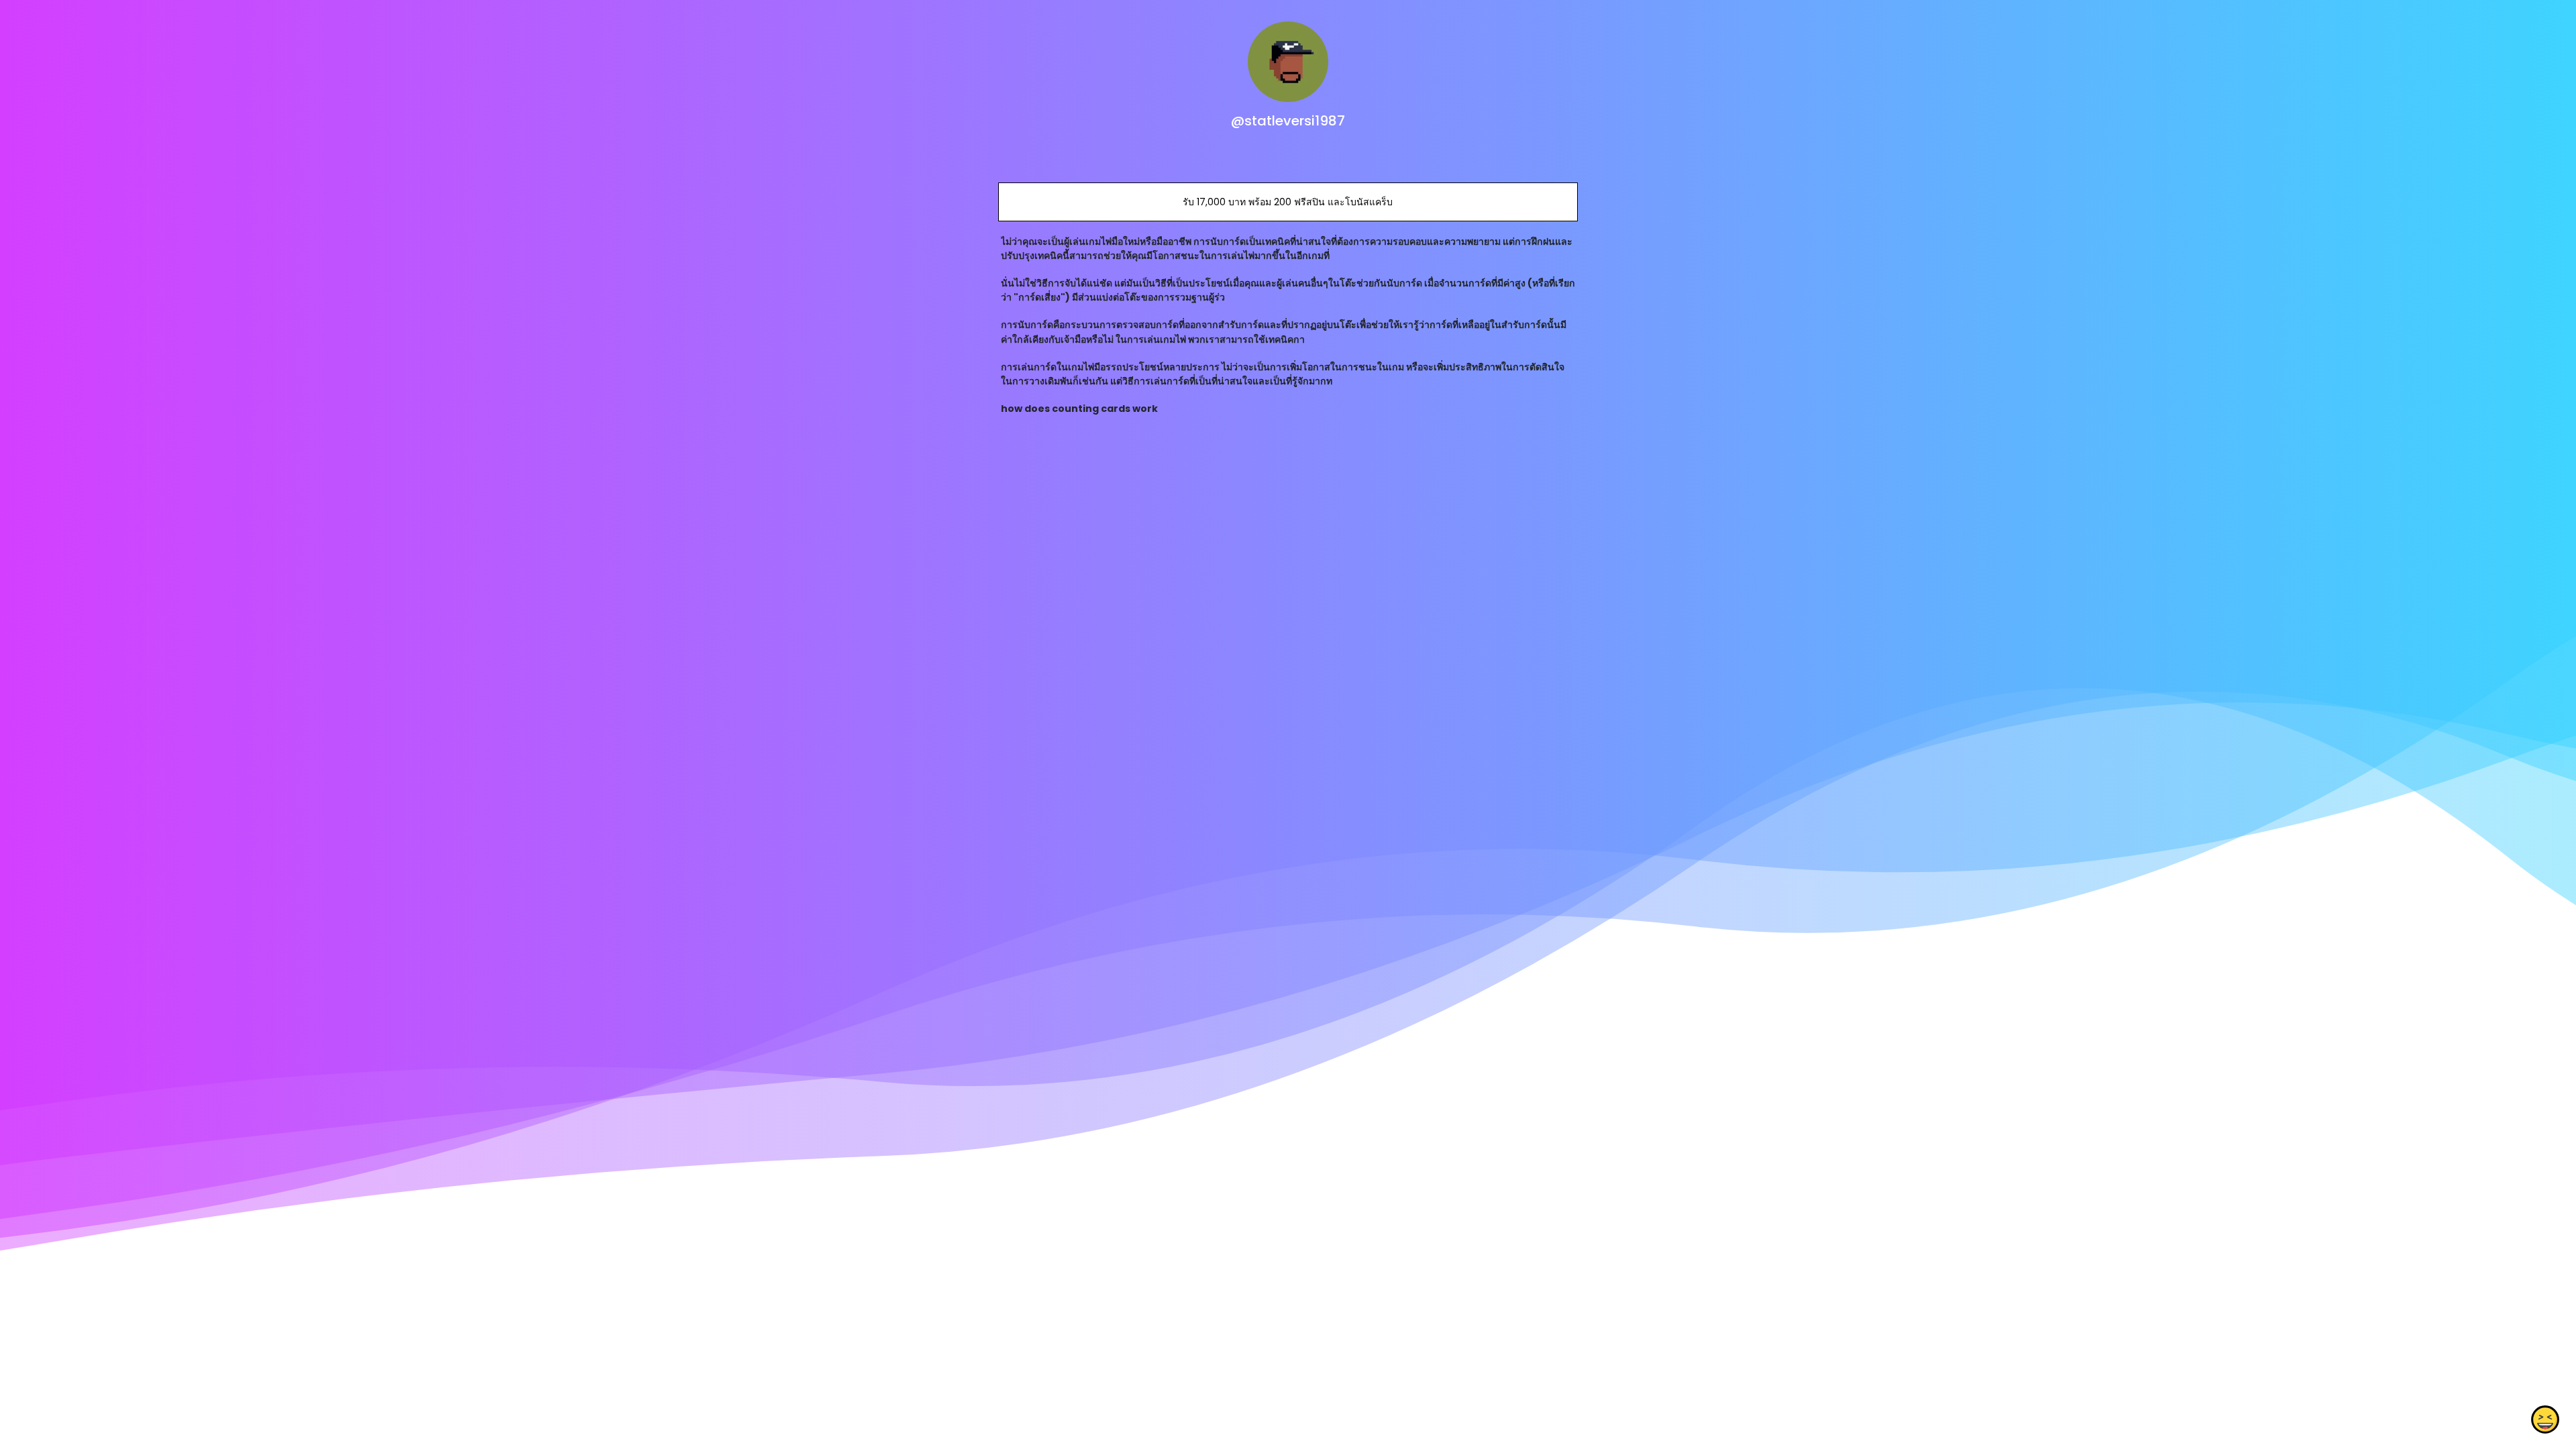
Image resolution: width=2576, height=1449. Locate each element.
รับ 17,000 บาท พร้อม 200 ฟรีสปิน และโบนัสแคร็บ (1288, 202)
